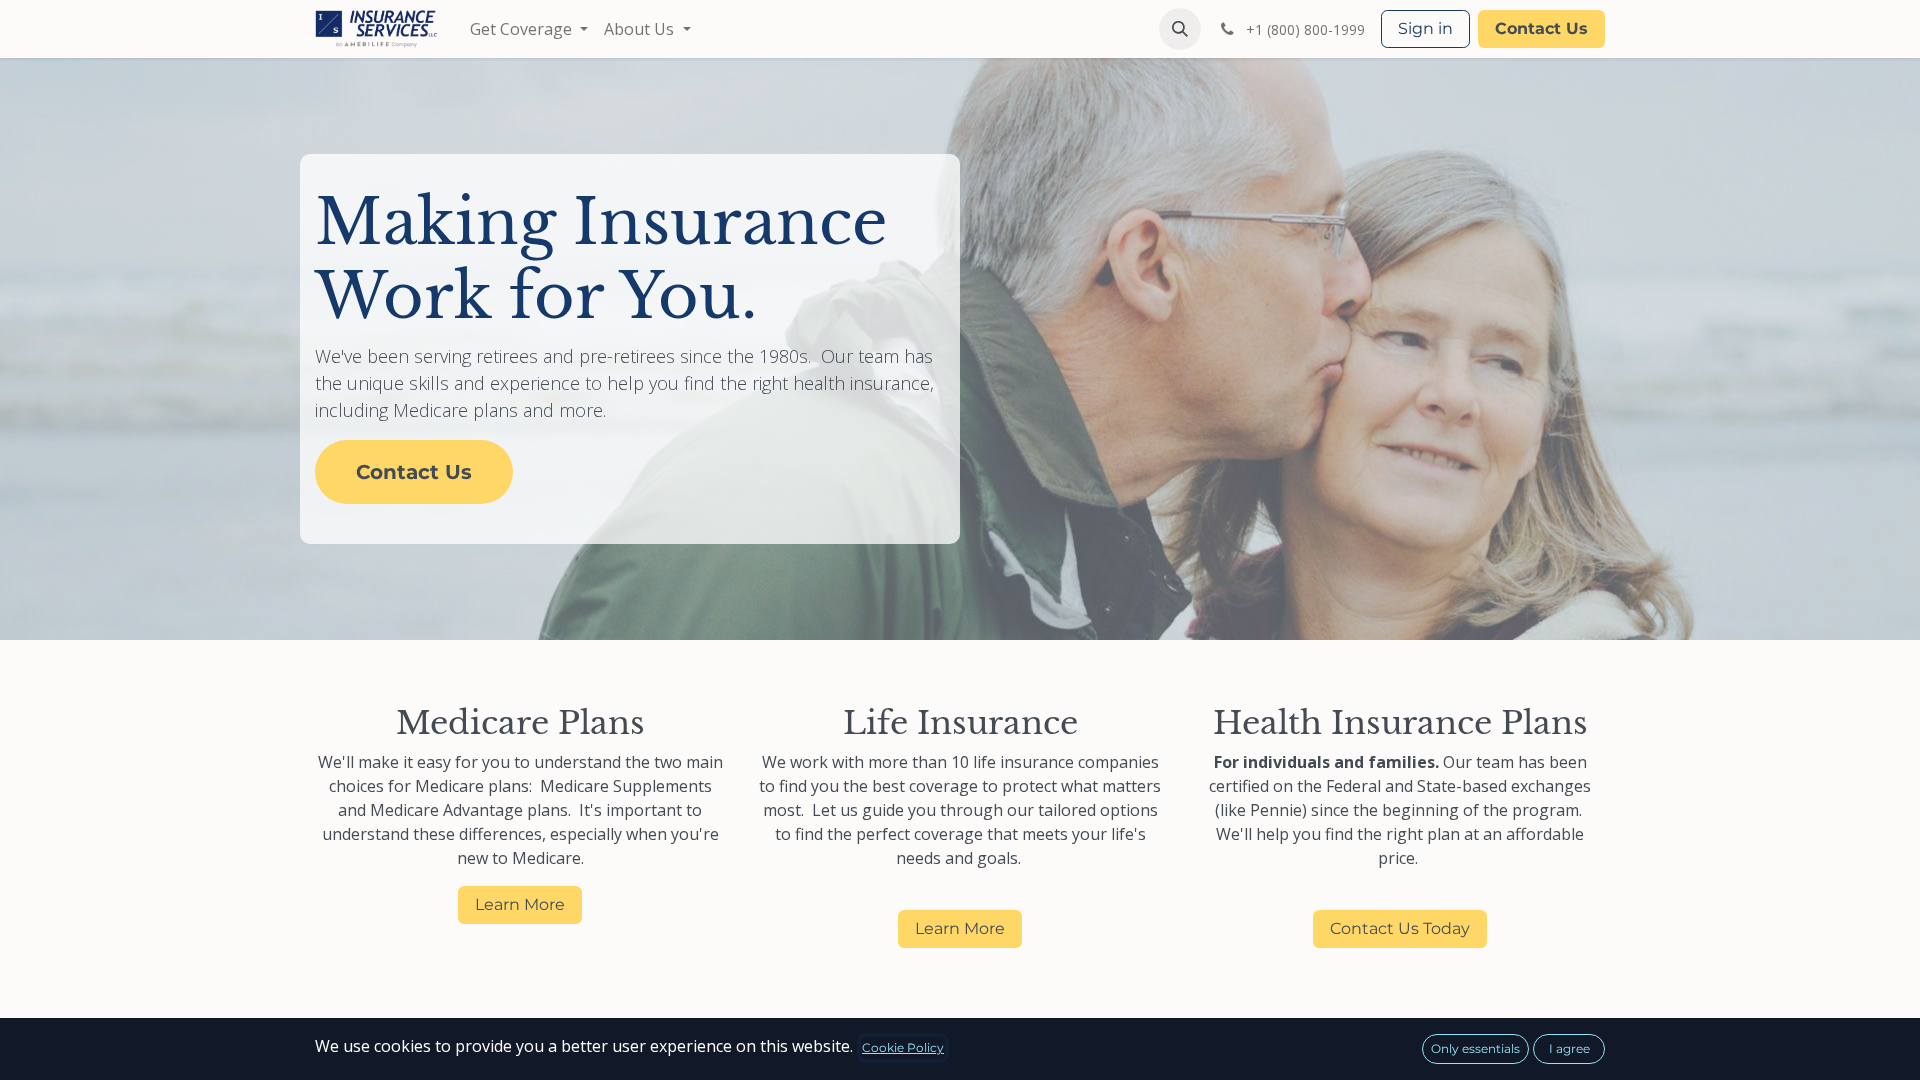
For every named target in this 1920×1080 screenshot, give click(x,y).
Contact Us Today (1400, 928)
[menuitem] (529, 29)
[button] (1180, 29)
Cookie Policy (903, 1047)
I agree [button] (1569, 1048)
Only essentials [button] (1475, 1048)
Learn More (520, 904)
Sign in (1425, 28)
